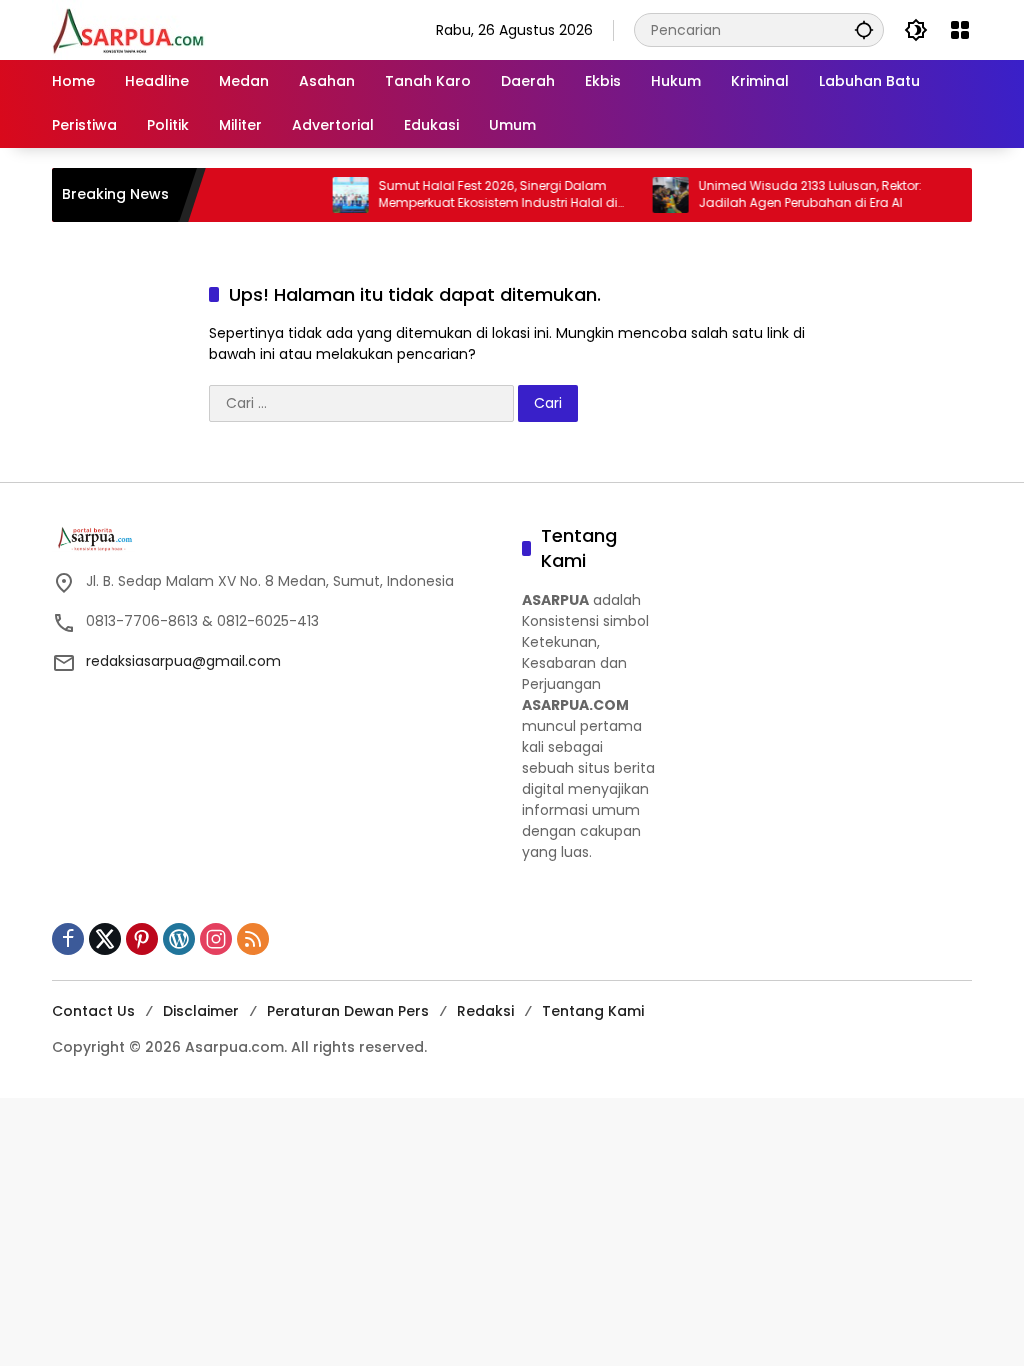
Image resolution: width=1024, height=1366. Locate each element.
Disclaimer (201, 1011)
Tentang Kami (593, 1011)
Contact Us (93, 1011)
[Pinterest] (142, 939)
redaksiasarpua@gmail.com (183, 661)
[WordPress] (179, 939)
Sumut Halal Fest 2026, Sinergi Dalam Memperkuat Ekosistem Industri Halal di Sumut (479, 195)
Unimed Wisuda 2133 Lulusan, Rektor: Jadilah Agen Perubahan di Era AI (791, 194)
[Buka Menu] (960, 30)
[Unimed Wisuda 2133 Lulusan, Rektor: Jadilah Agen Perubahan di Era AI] (652, 195)
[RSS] (253, 939)
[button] (864, 29)
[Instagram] (216, 939)
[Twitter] (105, 939)
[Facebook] (68, 939)
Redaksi (485, 1011)
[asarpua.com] (129, 29)
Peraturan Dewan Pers (348, 1011)
